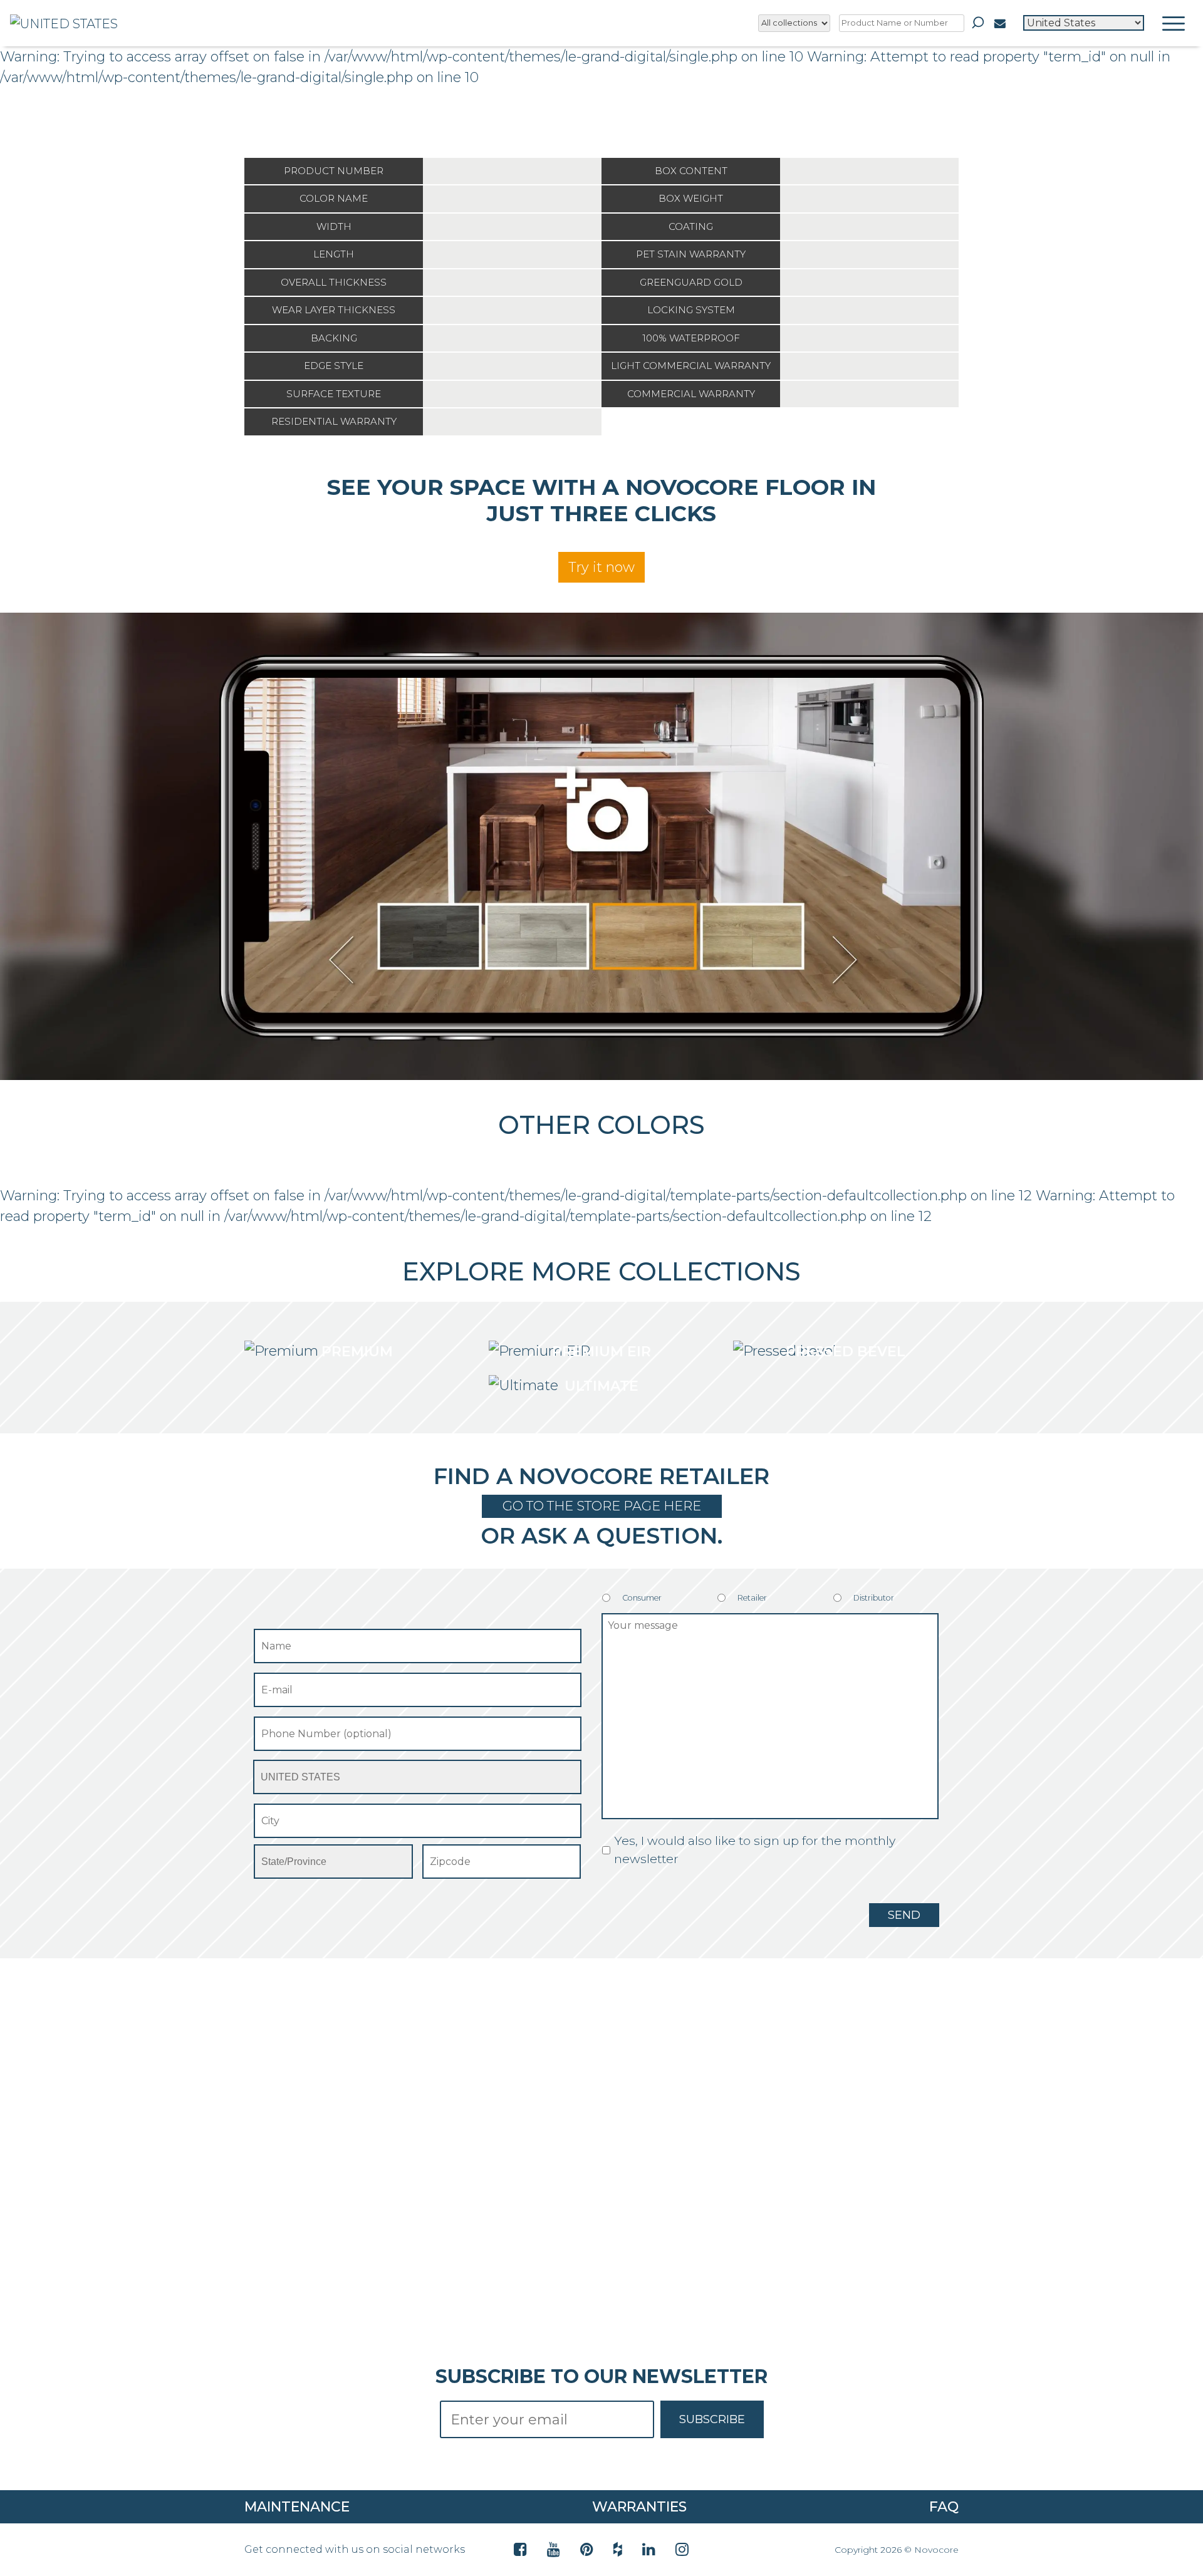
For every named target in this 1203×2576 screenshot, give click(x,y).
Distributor (874, 1598)
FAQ (944, 2507)
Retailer (752, 1598)
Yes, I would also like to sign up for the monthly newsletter (755, 1850)
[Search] (978, 23)
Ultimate (601, 1386)
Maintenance (297, 2507)
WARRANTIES (639, 2507)
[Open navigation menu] (1174, 23)
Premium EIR (601, 1352)
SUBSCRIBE (712, 2419)
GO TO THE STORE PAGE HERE (602, 1506)
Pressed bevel (846, 1352)
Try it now (601, 567)
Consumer (642, 1598)
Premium (357, 1352)
